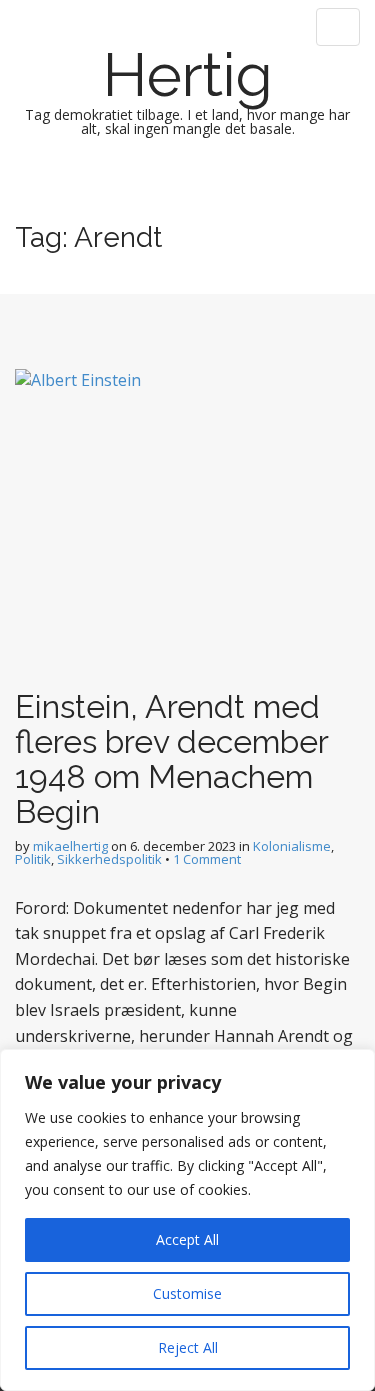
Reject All (188, 1347)
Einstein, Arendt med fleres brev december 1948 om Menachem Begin (171, 759)
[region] (187, 1220)
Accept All (187, 1239)
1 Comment (207, 859)
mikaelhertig (70, 846)
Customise (187, 1293)
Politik (33, 859)
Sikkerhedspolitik (109, 859)
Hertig (188, 75)
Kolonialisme (292, 846)
